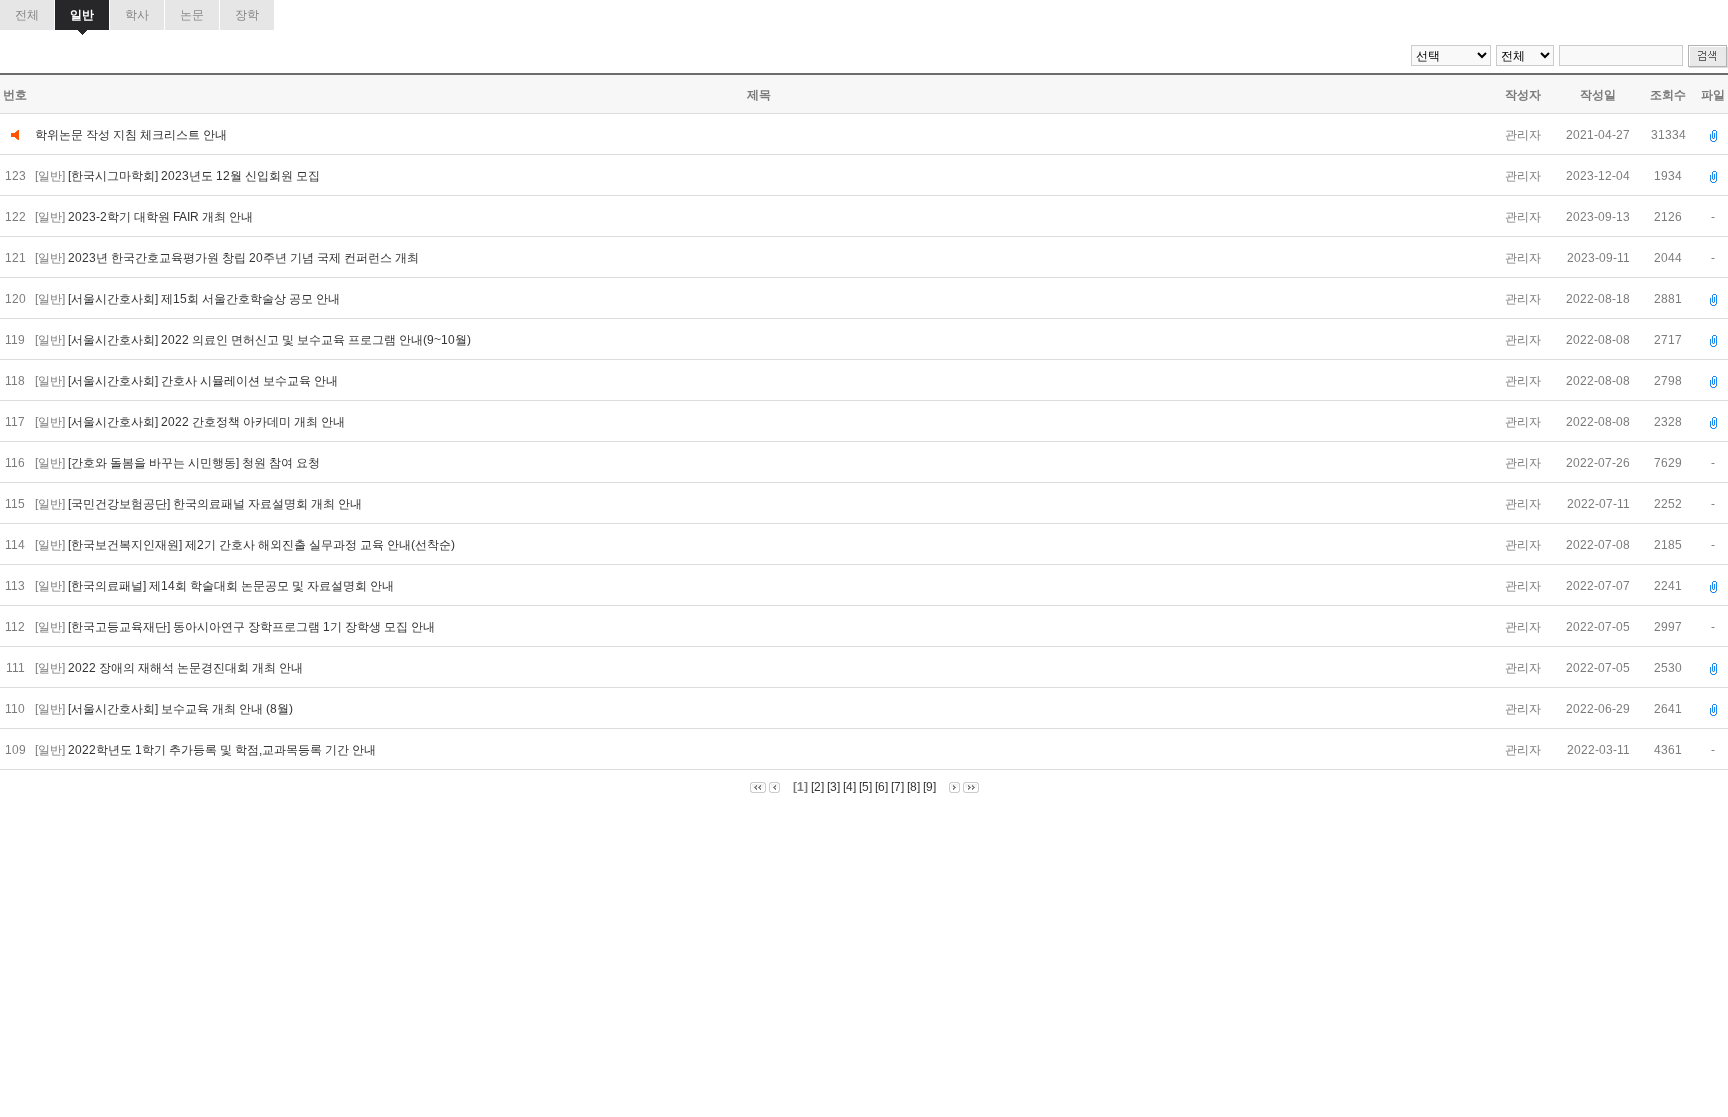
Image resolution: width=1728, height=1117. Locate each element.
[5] (865, 787)
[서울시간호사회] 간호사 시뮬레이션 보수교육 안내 (204, 381)
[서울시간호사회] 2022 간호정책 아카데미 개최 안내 (208, 422)
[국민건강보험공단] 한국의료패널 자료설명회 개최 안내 (216, 504)
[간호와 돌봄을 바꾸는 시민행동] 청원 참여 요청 (195, 463)
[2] (817, 787)
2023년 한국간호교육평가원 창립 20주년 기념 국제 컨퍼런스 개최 (245, 258)
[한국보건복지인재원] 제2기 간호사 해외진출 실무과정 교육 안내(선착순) (263, 545)
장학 (247, 15)
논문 (192, 15)
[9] (929, 787)
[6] (881, 787)
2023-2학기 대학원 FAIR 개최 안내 (162, 217)
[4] (849, 787)
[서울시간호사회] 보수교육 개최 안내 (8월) (182, 709)
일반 (82, 15)
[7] (897, 787)
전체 (27, 15)
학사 (137, 15)
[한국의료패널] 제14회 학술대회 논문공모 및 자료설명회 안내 (232, 586)
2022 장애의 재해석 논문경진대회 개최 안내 (187, 668)
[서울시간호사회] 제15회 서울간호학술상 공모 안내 (205, 299)
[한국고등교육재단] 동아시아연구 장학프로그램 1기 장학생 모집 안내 (253, 627)
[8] (913, 787)
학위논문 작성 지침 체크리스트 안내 (131, 135)
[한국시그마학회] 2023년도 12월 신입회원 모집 (195, 176)
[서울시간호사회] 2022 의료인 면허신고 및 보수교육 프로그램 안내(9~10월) (271, 340)
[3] (833, 787)
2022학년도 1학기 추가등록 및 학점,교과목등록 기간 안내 (223, 750)
